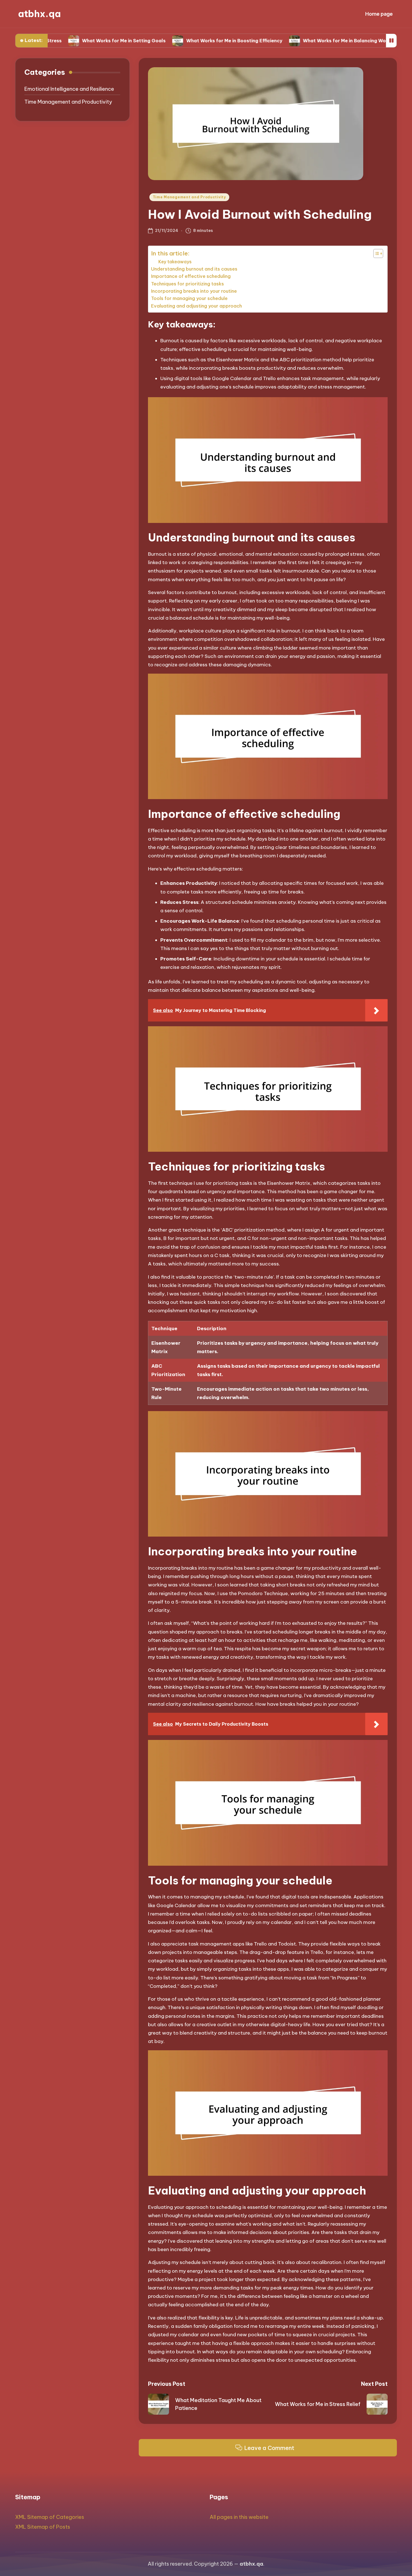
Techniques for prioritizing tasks (188, 284)
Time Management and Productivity (189, 197)
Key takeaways (175, 262)
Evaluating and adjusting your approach (196, 306)
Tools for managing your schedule (189, 298)
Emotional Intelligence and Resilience (69, 89)
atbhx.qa (39, 14)
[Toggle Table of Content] (375, 253)
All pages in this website (239, 2517)
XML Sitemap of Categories (50, 2517)
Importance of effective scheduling (191, 276)
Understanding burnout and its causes (194, 269)
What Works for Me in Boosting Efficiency (173, 41)
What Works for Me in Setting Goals (62, 41)
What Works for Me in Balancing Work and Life (295, 41)
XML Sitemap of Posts (43, 2527)
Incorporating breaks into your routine (194, 291)
